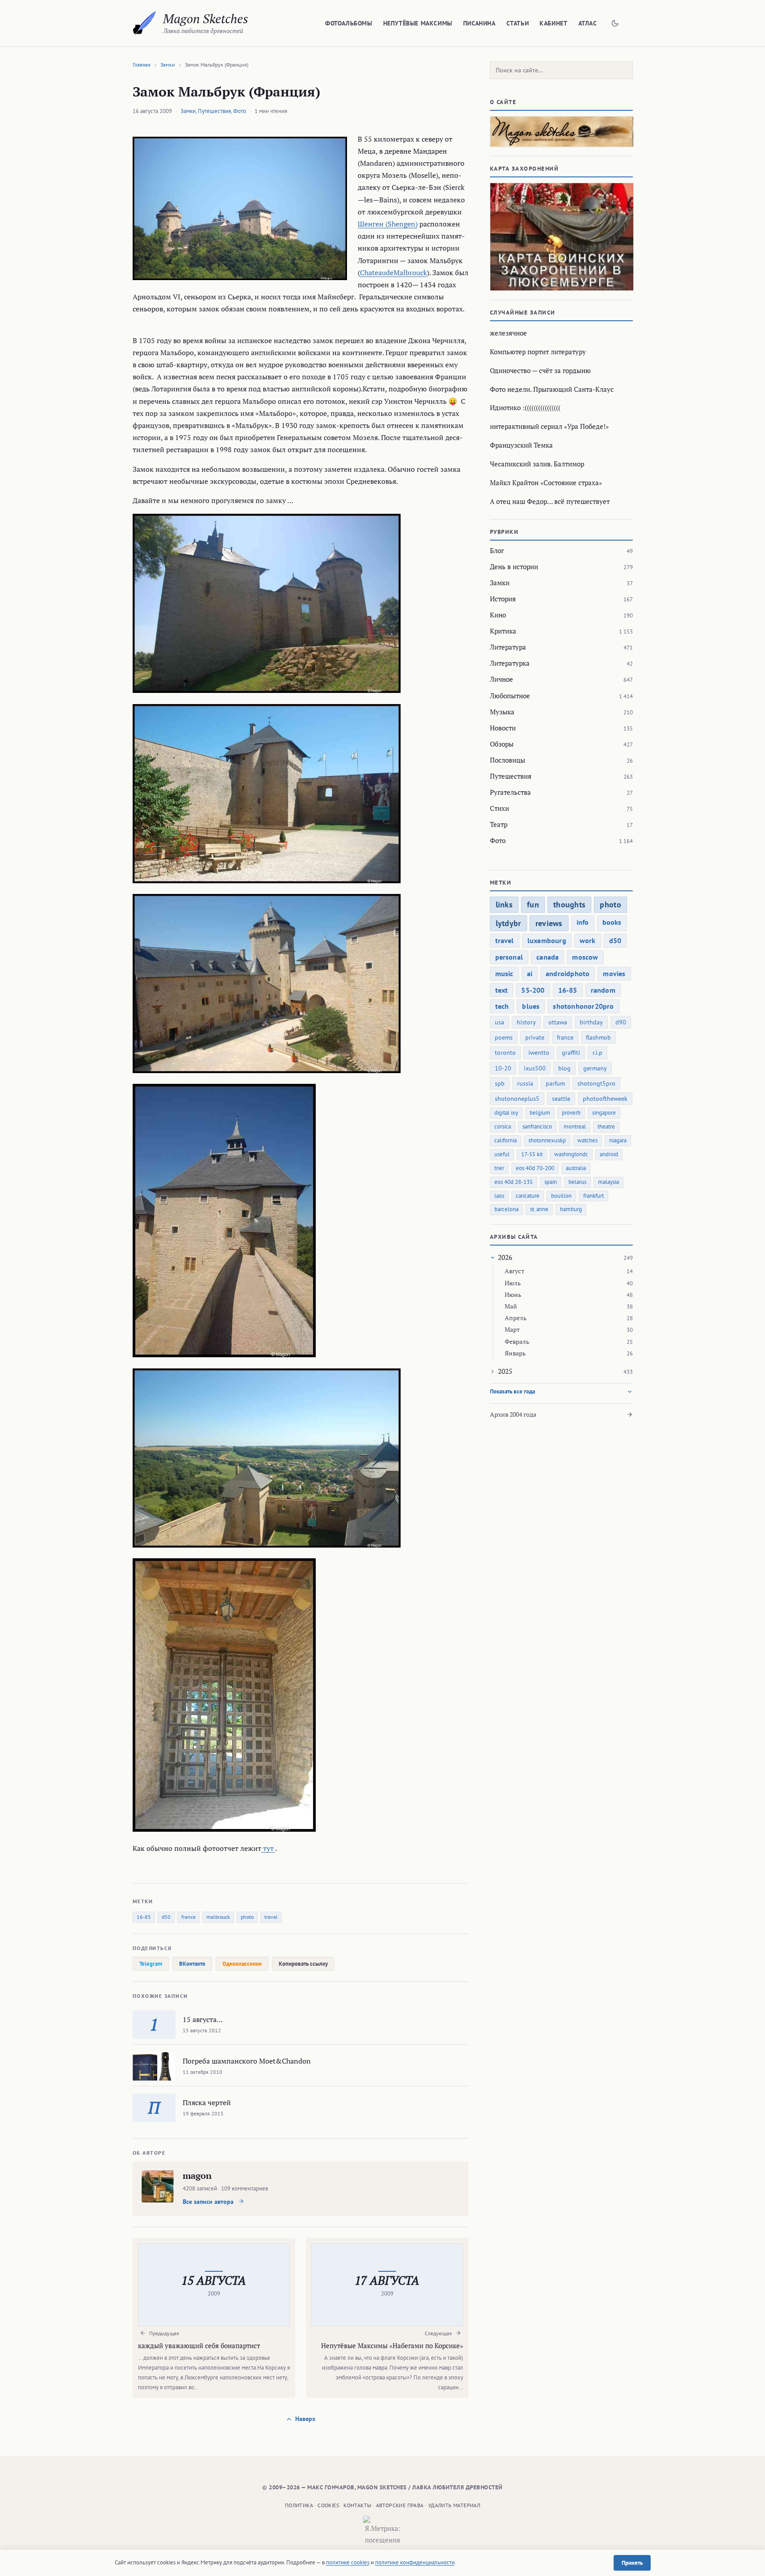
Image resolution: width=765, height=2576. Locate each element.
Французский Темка (521, 445)
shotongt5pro (596, 1083)
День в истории (514, 566)
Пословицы (508, 760)
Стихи (500, 808)
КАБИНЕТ (553, 23)
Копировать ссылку (303, 1964)
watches (587, 1140)
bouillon (561, 1196)
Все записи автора (209, 2202)
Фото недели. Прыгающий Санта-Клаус (552, 389)
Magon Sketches (206, 19)
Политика (299, 2505)
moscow (585, 957)
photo (247, 1917)
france (188, 1917)
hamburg (571, 1209)
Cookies (328, 2505)
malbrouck (218, 1917)
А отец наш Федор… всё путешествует (550, 501)
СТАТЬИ (518, 23)
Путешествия (214, 111)
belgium (540, 1113)
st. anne (539, 1209)
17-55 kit (532, 1154)
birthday (591, 1022)
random (603, 990)
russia (525, 1083)
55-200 (533, 990)
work (588, 940)
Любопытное (510, 696)
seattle (561, 1099)
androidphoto (568, 973)
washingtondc (571, 1154)
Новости (503, 728)
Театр (499, 824)
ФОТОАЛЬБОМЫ (349, 23)
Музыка (502, 712)
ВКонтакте (192, 1964)
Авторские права (400, 2505)
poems (504, 1037)
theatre (606, 1126)
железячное (508, 333)
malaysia (608, 1182)
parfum (555, 1083)
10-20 (503, 1068)
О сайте (503, 102)
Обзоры (502, 744)
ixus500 (535, 1068)
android (609, 1154)
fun (533, 904)
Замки (168, 65)
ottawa (558, 1022)
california (506, 1140)
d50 (166, 1917)
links (504, 904)
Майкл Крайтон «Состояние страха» (546, 482)
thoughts (569, 904)
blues (531, 1006)
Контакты (357, 2505)
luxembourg (547, 940)
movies (614, 973)
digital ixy (506, 1113)
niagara (618, 1140)
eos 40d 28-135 (514, 1182)
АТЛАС (588, 23)
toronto (505, 1053)
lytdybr (508, 923)
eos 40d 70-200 (535, 1168)
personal (509, 957)
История (503, 599)
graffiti (571, 1053)
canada (548, 957)
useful (502, 1154)
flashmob (598, 1037)
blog (564, 1068)
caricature (528, 1196)
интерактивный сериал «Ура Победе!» (549, 426)
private (535, 1037)
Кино (498, 615)
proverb (571, 1113)
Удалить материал (454, 2505)
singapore (604, 1113)
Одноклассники (242, 1964)
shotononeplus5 (517, 1099)
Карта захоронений (525, 169)
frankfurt (594, 1196)
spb (500, 1083)
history (526, 1022)
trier (499, 1168)
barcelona (506, 1209)
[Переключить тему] (615, 23)
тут (268, 1848)
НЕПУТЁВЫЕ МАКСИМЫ (418, 23)
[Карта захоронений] (561, 237)
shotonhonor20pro (583, 1006)
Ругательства (510, 792)
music (504, 973)
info (583, 922)
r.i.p (598, 1053)
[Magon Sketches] (144, 23)
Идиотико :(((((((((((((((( (525, 407)
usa (500, 1022)
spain (551, 1182)
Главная (142, 65)
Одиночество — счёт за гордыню (540, 370)
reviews (549, 923)
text (502, 990)
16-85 (144, 1917)
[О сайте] (561, 132)
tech (502, 1006)
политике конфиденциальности (415, 2562)
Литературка (510, 663)
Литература (508, 647)
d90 (621, 1022)
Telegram (151, 1964)
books (612, 922)
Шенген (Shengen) (388, 224)
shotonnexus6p (547, 1140)
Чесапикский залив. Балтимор (537, 464)
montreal (575, 1126)
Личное (502, 679)
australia (576, 1168)
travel (271, 1917)
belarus (577, 1182)
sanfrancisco (537, 1126)
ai (530, 973)
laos (499, 1196)
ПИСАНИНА (479, 23)
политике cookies (348, 2562)
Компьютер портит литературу (538, 352)
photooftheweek (605, 1099)
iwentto (539, 1053)
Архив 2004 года (513, 1414)
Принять (632, 2563)
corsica (503, 1126)
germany (595, 1068)
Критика (503, 631)
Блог (497, 550)
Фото (240, 111)
